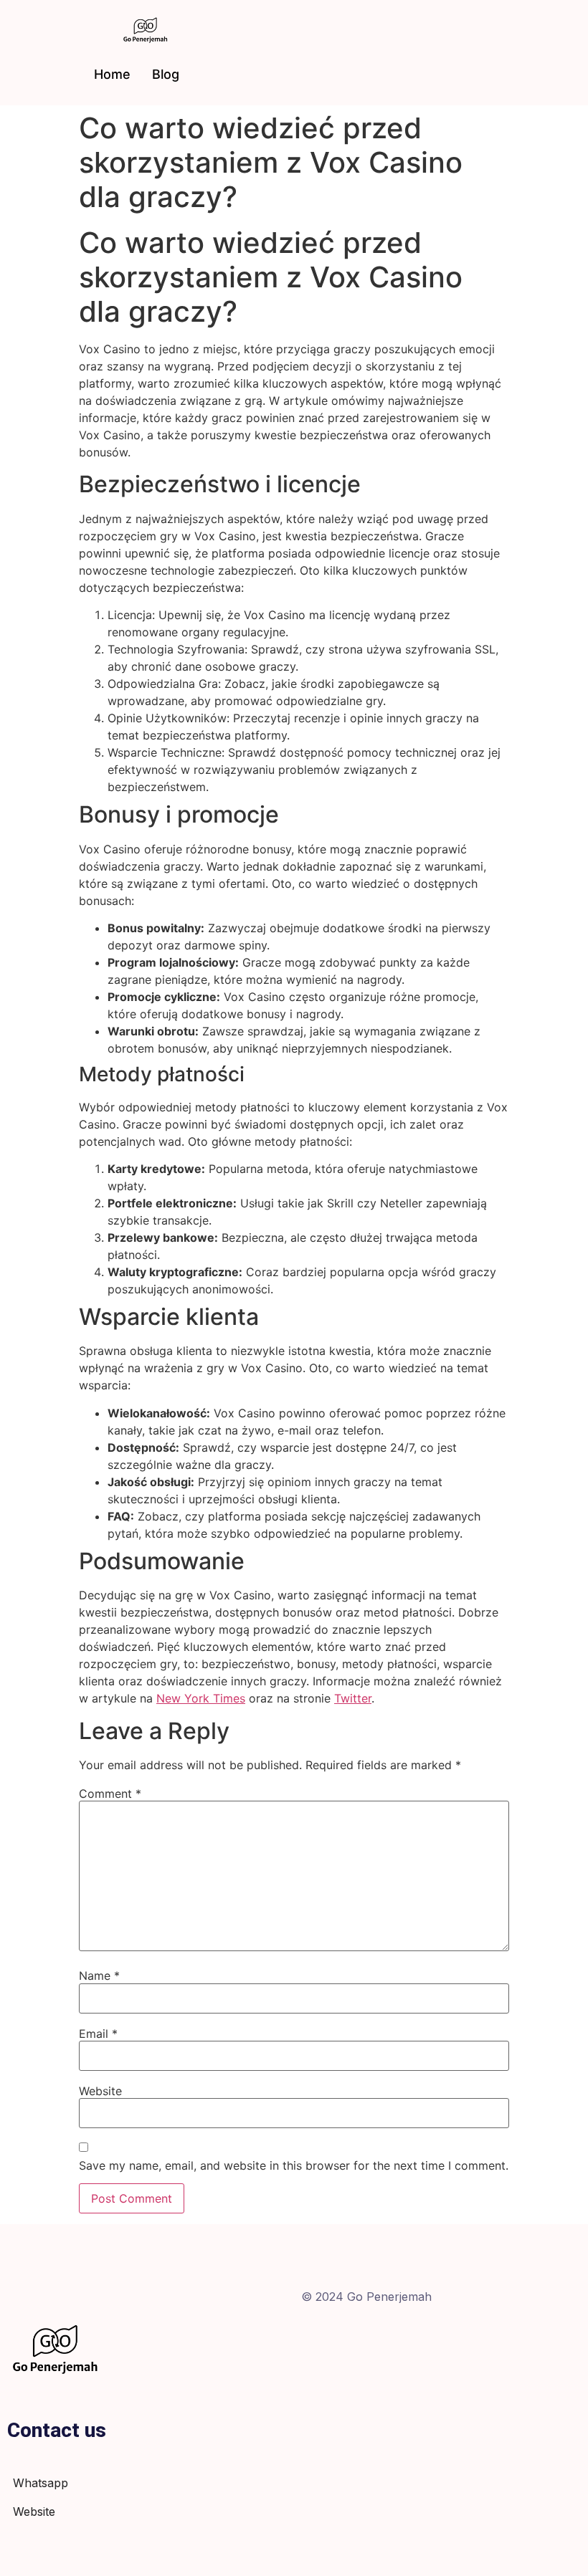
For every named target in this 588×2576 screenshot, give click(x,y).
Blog (166, 74)
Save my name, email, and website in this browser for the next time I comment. (294, 2165)
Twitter (353, 1698)
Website (100, 2091)
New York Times (201, 1698)
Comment (110, 1794)
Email (98, 2034)
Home (112, 74)
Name (99, 1976)
